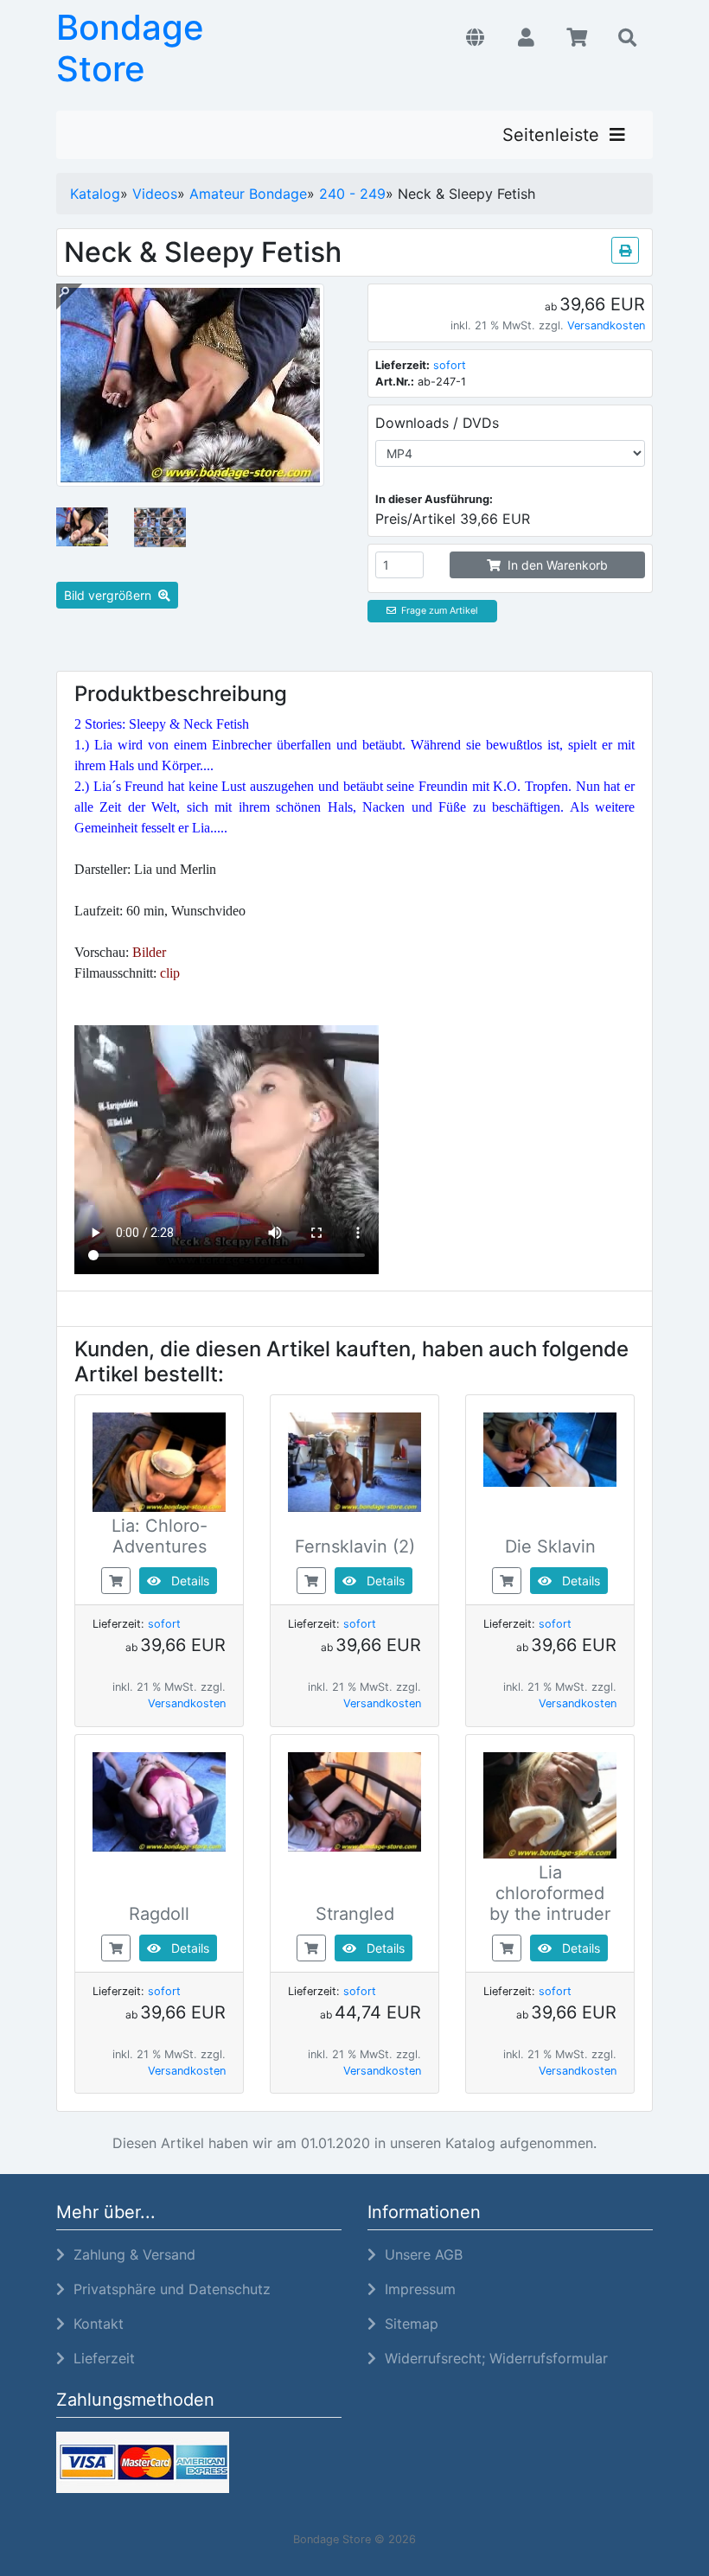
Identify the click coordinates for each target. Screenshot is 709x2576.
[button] (475, 38)
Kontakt (94, 2324)
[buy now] (116, 1579)
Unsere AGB (419, 2254)
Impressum (416, 2289)
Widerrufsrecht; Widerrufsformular (492, 2358)
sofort (450, 365)
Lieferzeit (100, 2358)
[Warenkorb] (577, 38)
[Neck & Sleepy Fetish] (190, 476)
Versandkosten (606, 325)
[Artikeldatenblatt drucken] (625, 248)
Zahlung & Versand (130, 2254)
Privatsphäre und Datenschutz (168, 2289)
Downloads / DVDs (437, 423)
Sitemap (407, 2324)
